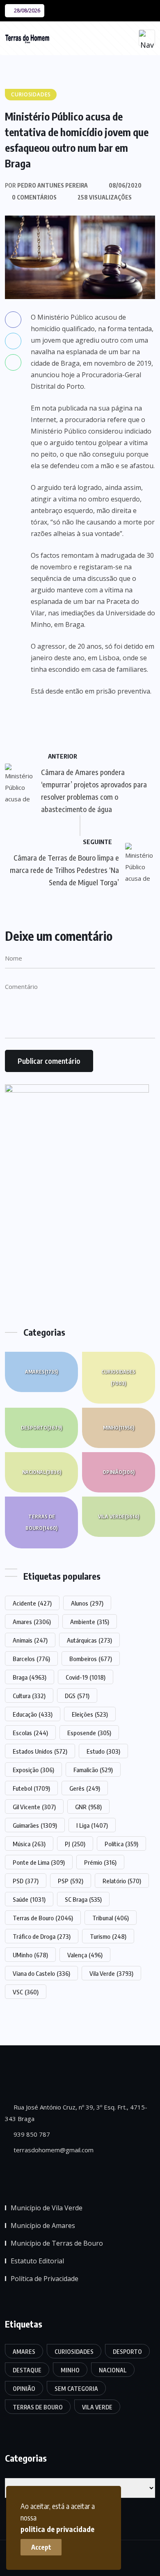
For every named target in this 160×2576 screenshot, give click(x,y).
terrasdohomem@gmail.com (53, 2150)
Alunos (87, 1603)
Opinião (119, 1472)
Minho (119, 1428)
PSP (71, 1881)
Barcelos (31, 1659)
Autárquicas (89, 1640)
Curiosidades (118, 1377)
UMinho (30, 1955)
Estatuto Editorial (37, 2261)
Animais (30, 1640)
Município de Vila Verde (47, 2208)
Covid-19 (86, 1677)
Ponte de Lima (39, 1862)
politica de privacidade (57, 2529)
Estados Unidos (40, 1751)
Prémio (100, 1862)
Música (29, 1844)
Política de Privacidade (45, 2279)
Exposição (33, 1770)
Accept (41, 2547)
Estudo (103, 1751)
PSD (26, 1881)
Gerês (85, 1788)
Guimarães (35, 1825)
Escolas (30, 1733)
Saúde (29, 1899)
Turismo (108, 1936)
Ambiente (90, 1622)
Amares (41, 1372)
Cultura (29, 1696)
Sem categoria (76, 2389)
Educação (33, 1714)
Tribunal (111, 1918)
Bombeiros (91, 1659)
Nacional (42, 1472)
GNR (88, 1807)
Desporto (41, 1428)
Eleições (90, 1714)
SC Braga (83, 1899)
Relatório (122, 1881)
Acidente (32, 1603)
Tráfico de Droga (42, 1936)
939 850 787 (31, 2134)
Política (121, 1844)
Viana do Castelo (41, 1973)
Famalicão (93, 1770)
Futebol (31, 1788)
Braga (30, 1677)
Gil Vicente (34, 1807)
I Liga (92, 1825)
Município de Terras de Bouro (57, 2243)
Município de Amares (43, 2226)
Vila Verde (119, 1517)
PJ (75, 1844)
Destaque (27, 2370)
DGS (77, 1696)
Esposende (89, 1733)
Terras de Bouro (41, 1522)
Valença (85, 1955)
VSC (26, 1992)
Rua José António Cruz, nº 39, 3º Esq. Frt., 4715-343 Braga (76, 2113)
